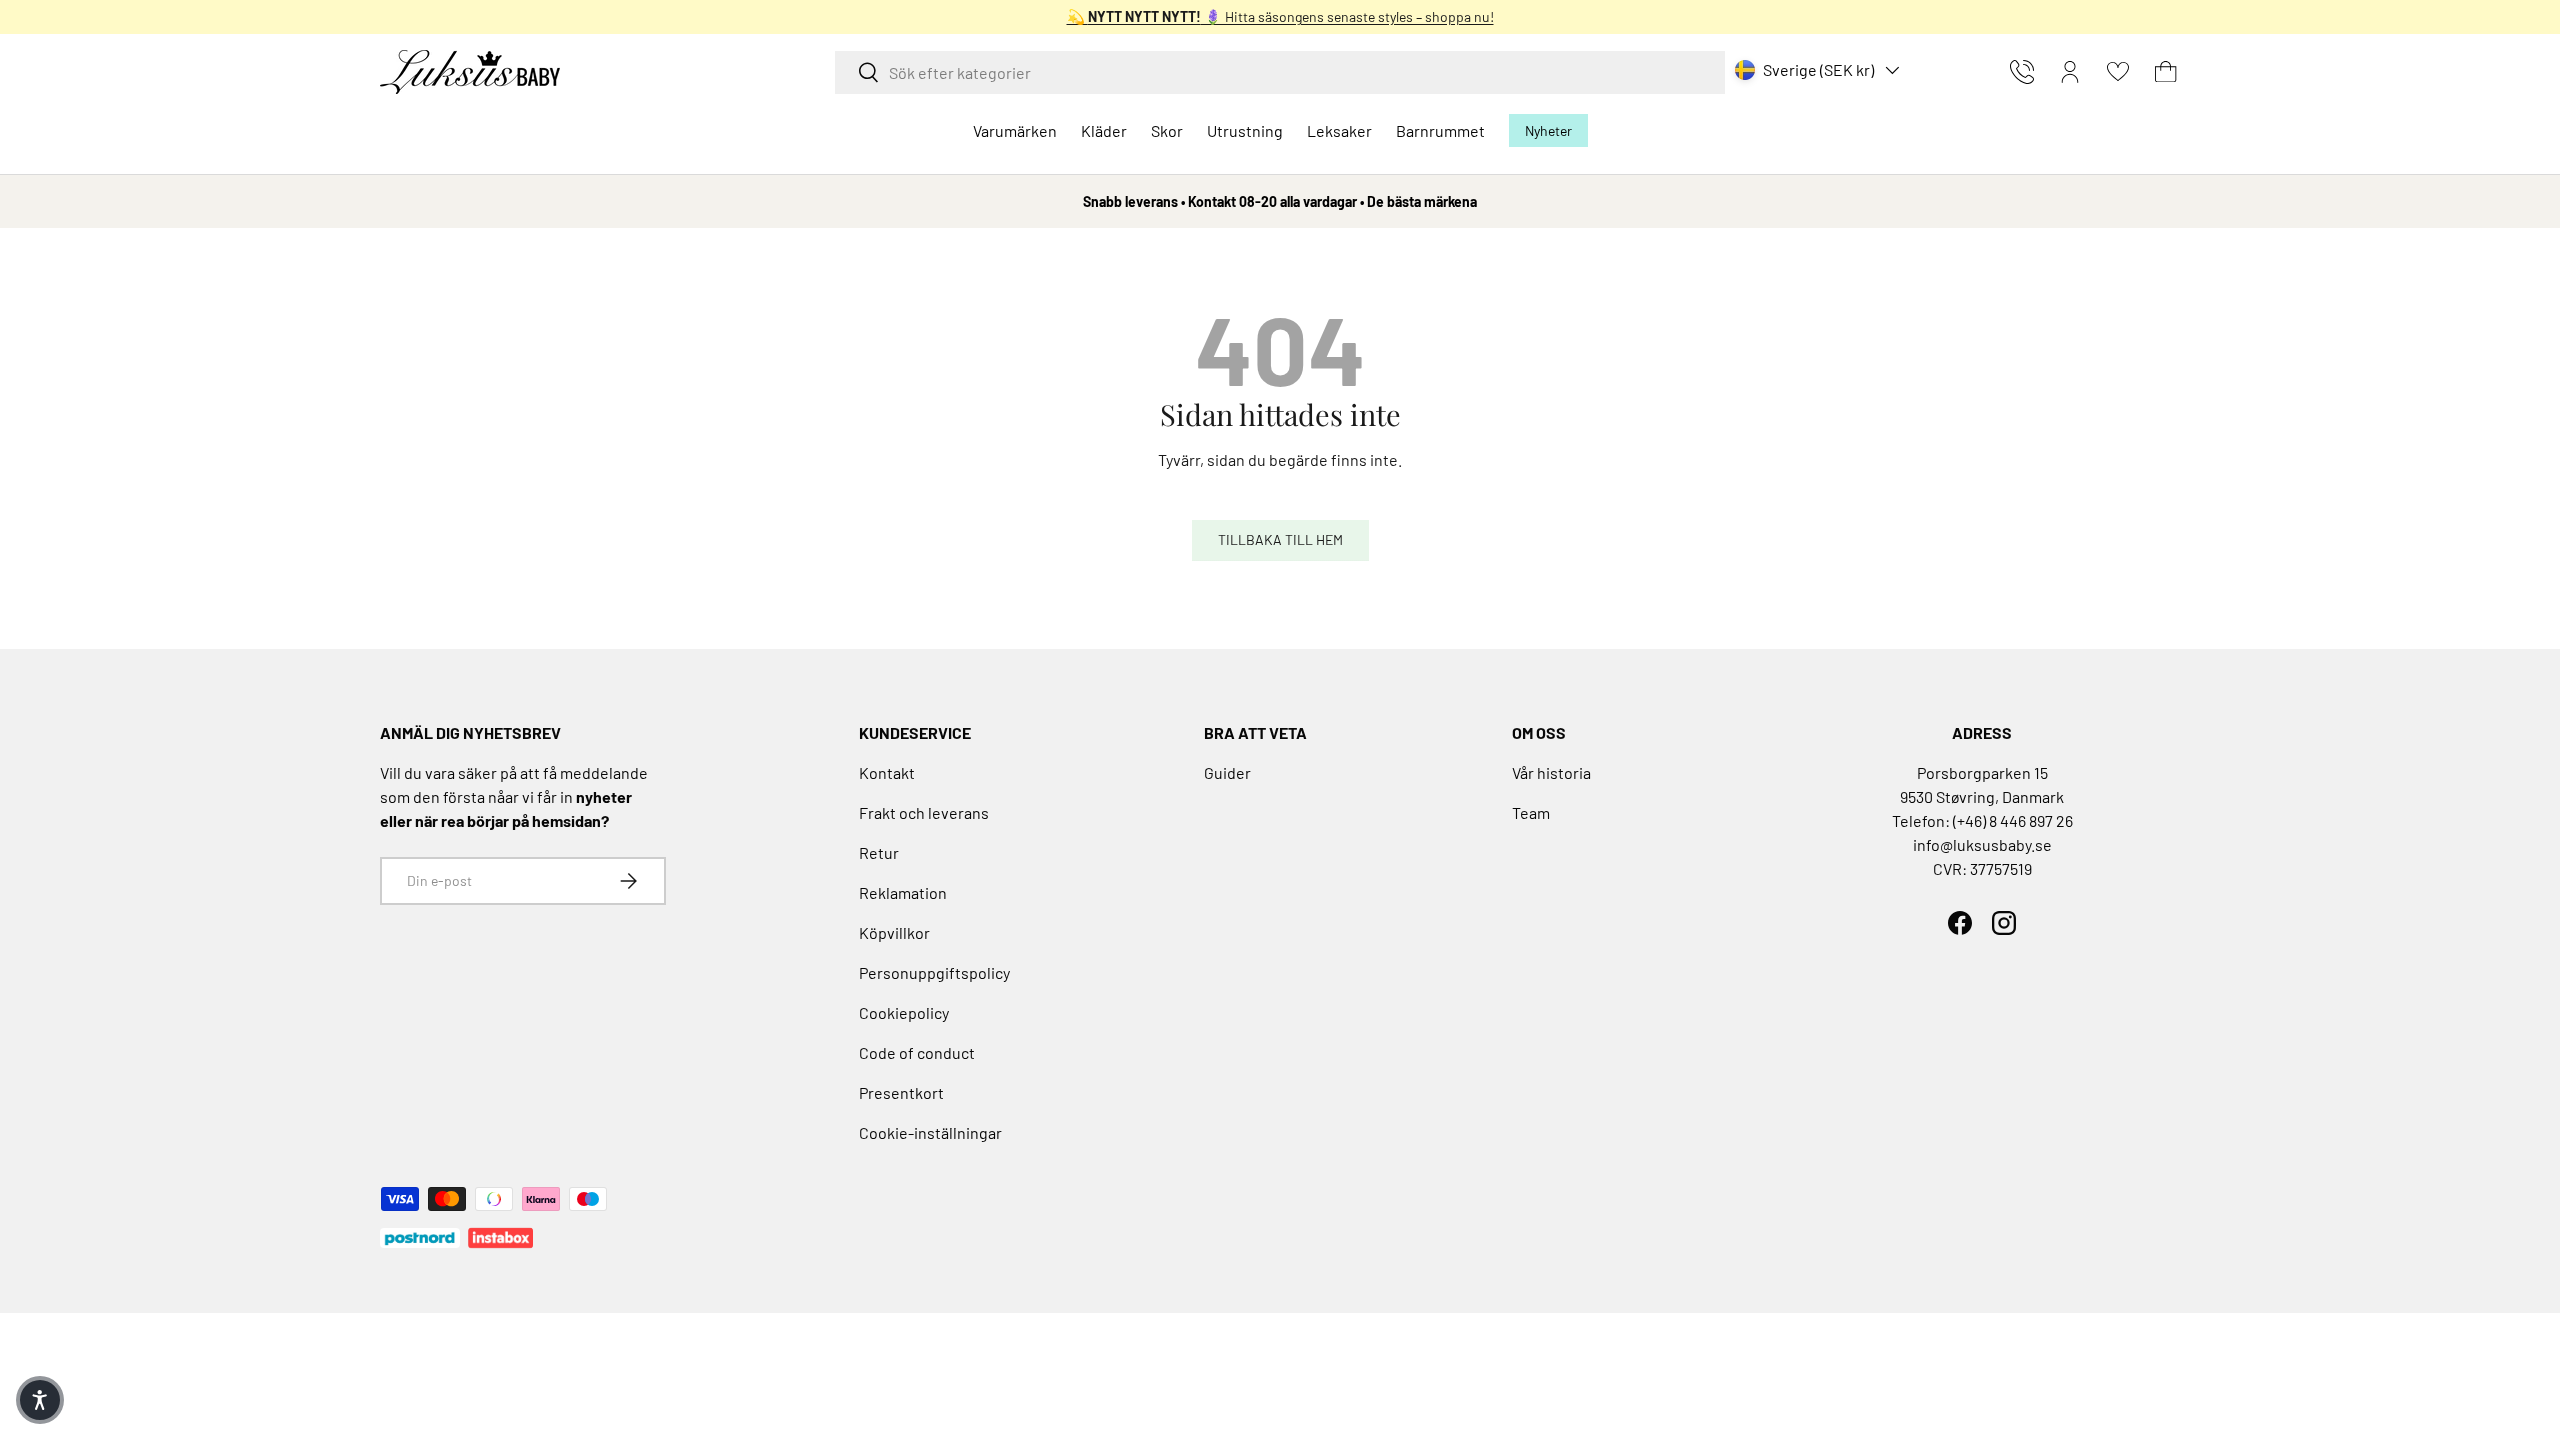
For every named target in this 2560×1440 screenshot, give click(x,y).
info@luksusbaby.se (1982, 844)
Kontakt (887, 772)
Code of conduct (917, 1052)
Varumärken (1015, 130)
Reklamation (903, 892)
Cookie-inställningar (930, 1132)
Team (1531, 812)
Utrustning (1245, 130)
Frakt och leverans (924, 812)
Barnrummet (1440, 130)
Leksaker (1339, 130)
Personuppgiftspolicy (934, 972)
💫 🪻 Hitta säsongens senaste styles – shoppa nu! (1280, 16)
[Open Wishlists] (2118, 72)
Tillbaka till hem (1280, 539)
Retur (879, 852)
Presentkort (901, 1092)
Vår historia (1551, 772)
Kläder (1104, 130)
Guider (1227, 772)
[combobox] (1280, 72)
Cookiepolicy (904, 1012)
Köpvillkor (894, 932)
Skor (1167, 130)
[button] (2166, 72)
